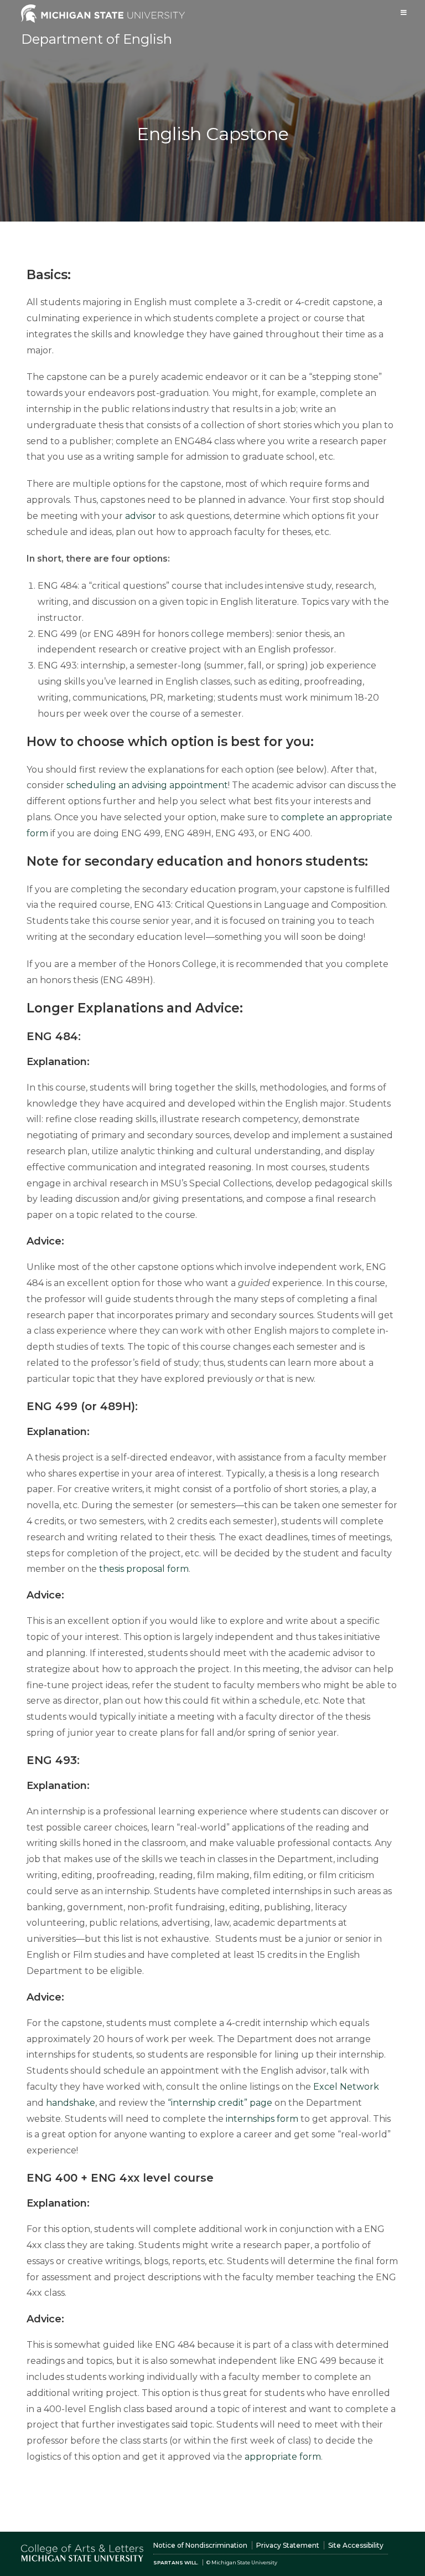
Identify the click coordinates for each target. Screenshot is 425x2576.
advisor (141, 516)
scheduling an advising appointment (147, 785)
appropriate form (283, 2457)
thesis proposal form (144, 1569)
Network (359, 2087)
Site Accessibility (356, 2545)
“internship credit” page (220, 2103)
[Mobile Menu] (404, 12)
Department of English (97, 39)
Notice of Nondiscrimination (200, 2545)
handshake (71, 2103)
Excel (326, 2087)
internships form (262, 2119)
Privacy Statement (288, 2545)
